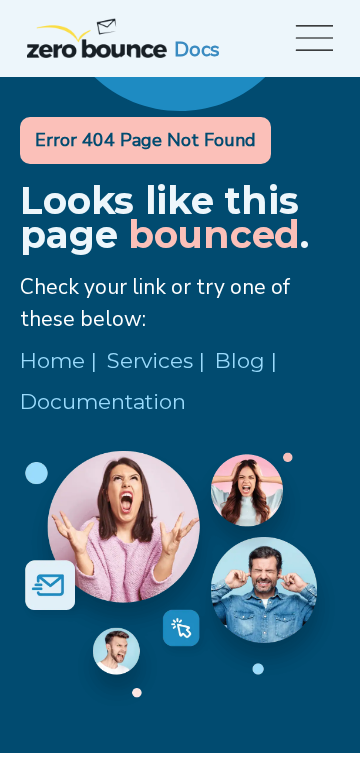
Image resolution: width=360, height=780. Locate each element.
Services (150, 360)
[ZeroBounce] (97, 38)
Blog (240, 360)
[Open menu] (311, 38)
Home (52, 360)
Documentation (103, 401)
